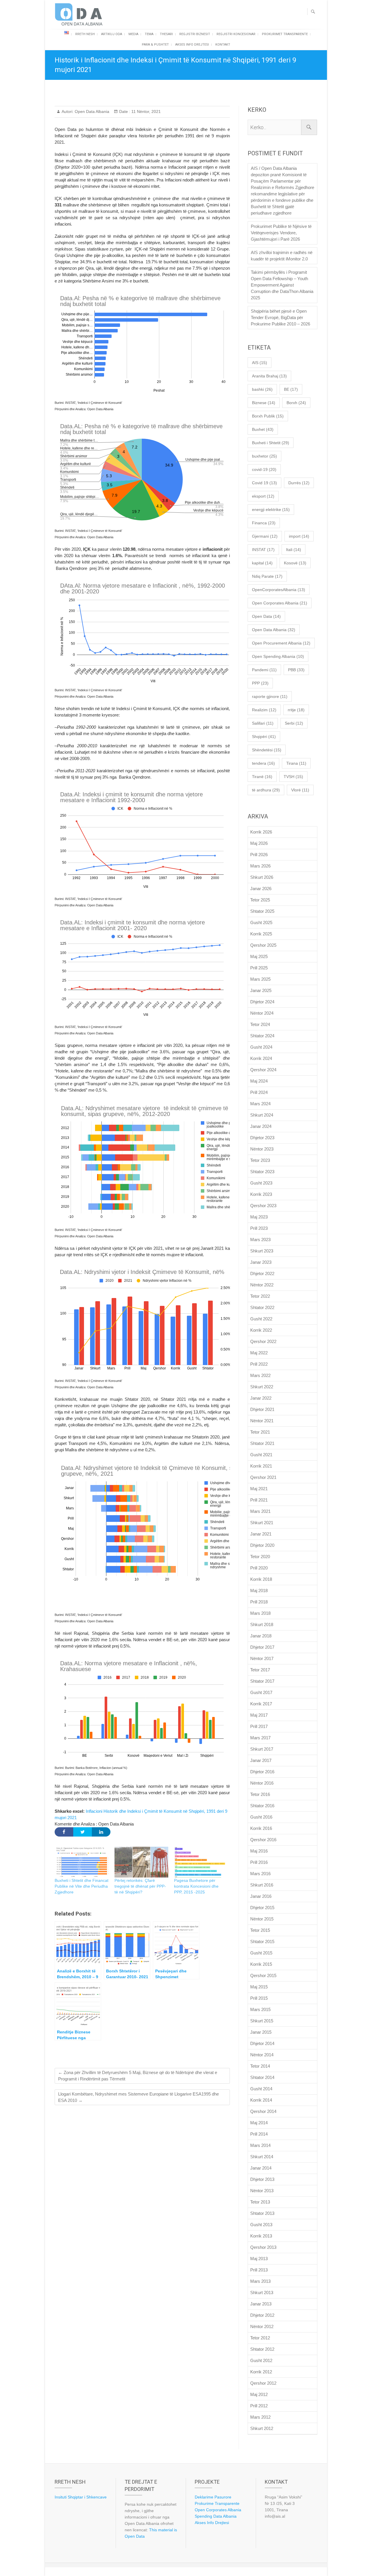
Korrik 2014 (261, 2100)
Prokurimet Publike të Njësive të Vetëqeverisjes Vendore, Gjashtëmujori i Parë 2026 (281, 233)
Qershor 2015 (263, 1975)
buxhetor (264, 456)
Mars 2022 (260, 1375)
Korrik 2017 (261, 1704)
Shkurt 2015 (262, 2021)
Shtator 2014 (262, 2077)
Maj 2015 (259, 1987)
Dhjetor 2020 (262, 1545)
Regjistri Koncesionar (236, 34)
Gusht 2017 (261, 1692)
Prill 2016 (259, 1862)
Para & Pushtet (155, 45)
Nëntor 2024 (262, 1013)
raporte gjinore (270, 696)
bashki (262, 389)
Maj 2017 (259, 1715)
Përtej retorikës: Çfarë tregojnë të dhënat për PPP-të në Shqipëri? (140, 1886)
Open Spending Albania (278, 656)
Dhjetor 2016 (262, 1772)
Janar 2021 (261, 1534)
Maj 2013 (259, 2259)
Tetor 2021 (260, 1432)
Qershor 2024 (263, 1070)
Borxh (296, 403)
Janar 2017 (261, 1760)
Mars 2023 (260, 1240)
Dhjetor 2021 (262, 1409)
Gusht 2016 (261, 1817)
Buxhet (263, 429)
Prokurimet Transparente (285, 34)
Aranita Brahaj (269, 376)
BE (291, 389)
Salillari (263, 723)
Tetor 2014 (260, 2066)
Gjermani (265, 536)
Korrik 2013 (261, 2236)
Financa (264, 523)
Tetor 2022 (260, 1296)
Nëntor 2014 (262, 2055)
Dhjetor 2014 (262, 2043)
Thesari (166, 34)
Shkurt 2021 (262, 1523)
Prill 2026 (259, 855)
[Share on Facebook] (64, 1832)
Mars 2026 (260, 866)
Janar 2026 (261, 889)
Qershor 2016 (263, 1840)
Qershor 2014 (263, 2111)
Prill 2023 (259, 1228)
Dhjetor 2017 (262, 1647)
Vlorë (300, 790)
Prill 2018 (259, 1602)
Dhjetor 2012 (262, 2315)
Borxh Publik (268, 416)
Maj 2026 (259, 843)
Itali (294, 550)
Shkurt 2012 (262, 2428)
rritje (296, 710)
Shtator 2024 (262, 1036)
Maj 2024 (259, 1081)
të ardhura (266, 790)
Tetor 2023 (260, 1160)
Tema (149, 34)
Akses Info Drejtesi (192, 45)
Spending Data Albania (216, 2516)
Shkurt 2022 (262, 1387)
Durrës (299, 483)
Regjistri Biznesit (195, 34)
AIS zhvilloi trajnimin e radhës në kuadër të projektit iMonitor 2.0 (282, 256)
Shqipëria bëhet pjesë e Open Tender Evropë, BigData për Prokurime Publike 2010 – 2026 (280, 317)
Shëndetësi (267, 750)
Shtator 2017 (262, 1681)
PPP (260, 683)
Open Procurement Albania (281, 643)
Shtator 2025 (262, 911)
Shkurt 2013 (262, 2293)
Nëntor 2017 (262, 1658)
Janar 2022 (261, 1398)
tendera (263, 763)
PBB (296, 670)
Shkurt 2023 (262, 1251)
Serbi (294, 723)
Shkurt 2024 (262, 1115)
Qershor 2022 (263, 1341)
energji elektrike (271, 510)
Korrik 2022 (261, 1330)
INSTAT (263, 550)
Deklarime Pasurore (213, 2497)
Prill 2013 (259, 2270)
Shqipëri (264, 737)
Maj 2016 (259, 1851)
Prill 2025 (259, 968)
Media (133, 34)
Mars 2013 (260, 2281)
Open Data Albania (91, 111)
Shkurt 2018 (262, 1624)
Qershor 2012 (263, 2383)
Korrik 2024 (261, 1058)
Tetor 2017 (260, 1670)
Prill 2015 (259, 1998)
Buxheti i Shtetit (271, 443)
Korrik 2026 (261, 832)
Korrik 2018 (261, 1579)
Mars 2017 (260, 1738)
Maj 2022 (259, 1353)
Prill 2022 (259, 1364)
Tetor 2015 (260, 1930)
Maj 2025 (259, 956)
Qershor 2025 (263, 945)
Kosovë (295, 563)
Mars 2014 (260, 2145)
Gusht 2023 (261, 1183)
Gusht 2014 (261, 2089)
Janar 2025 (261, 990)
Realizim (264, 710)
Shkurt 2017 (262, 1749)
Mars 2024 (260, 1104)
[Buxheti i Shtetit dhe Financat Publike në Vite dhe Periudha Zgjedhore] (82, 1862)
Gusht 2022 (261, 1319)
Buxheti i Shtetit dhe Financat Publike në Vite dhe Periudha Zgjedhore (82, 1886)
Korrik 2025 (261, 934)
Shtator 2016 (262, 1806)
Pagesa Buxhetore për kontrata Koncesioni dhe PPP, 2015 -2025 (196, 1886)
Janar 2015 (261, 2032)
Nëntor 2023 (262, 1149)
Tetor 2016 (260, 1794)
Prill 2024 (259, 1092)
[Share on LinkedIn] (101, 1832)
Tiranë (262, 777)
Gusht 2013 (261, 2225)
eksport (263, 496)
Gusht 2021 (261, 1455)
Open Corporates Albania (280, 603)
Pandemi (264, 670)
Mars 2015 (260, 2009)
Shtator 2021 (262, 1443)
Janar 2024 (261, 1126)
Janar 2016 (261, 1896)
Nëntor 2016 (262, 1783)
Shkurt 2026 (262, 877)
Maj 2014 (259, 2123)
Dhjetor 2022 (262, 1273)
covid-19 (264, 469)
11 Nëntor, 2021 (145, 111)
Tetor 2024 (260, 1024)
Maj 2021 (259, 1489)
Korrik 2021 (261, 1466)
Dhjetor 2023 (262, 1138)
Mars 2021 (260, 1511)
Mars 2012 (260, 2417)
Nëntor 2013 (262, 2191)
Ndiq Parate (267, 576)
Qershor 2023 (263, 1206)
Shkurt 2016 (262, 1885)
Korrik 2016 (261, 1828)
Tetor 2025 (260, 900)
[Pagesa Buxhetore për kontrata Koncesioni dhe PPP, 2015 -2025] (201, 1862)
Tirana (296, 763)
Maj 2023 (259, 1217)
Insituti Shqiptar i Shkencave (81, 2497)
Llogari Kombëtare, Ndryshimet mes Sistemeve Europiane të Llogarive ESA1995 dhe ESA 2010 (138, 2097)
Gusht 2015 (261, 1953)
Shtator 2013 (262, 2213)
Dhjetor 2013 (262, 2179)
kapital (262, 563)
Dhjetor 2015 (262, 1908)
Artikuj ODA (112, 34)
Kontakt (223, 45)
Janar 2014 (261, 2168)
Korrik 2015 (261, 1964)
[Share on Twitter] (83, 1832)
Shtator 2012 (262, 2349)
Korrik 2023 (261, 1194)
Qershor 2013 (263, 2247)
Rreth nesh (85, 34)
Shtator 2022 (262, 1307)
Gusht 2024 (261, 1047)
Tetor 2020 (260, 1557)
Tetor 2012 (260, 2338)
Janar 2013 (261, 2304)
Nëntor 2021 (262, 1421)
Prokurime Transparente (217, 2503)
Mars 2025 (260, 979)
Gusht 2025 (261, 922)
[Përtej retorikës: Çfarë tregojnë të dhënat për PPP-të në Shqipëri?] (142, 1862)
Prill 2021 (259, 1500)
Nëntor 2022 (262, 1285)
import (299, 536)
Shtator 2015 (262, 1942)
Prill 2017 (259, 1726)
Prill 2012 (259, 2406)
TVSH (293, 777)
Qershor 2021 (263, 1477)
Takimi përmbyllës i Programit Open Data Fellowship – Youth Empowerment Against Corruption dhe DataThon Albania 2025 (282, 285)
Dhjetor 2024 (262, 1002)
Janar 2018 (261, 1636)
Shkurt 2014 (262, 2157)
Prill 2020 (259, 1568)
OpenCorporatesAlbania (279, 590)
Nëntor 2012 (262, 2326)
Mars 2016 (260, 1874)
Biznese (264, 403)
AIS (260, 363)
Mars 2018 (260, 1613)
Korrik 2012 (261, 2372)
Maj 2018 (259, 1591)
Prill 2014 (259, 2134)
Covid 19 (264, 483)
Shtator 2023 (262, 1172)
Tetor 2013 (260, 2202)
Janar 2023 (261, 1262)
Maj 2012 (259, 2394)
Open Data (266, 616)
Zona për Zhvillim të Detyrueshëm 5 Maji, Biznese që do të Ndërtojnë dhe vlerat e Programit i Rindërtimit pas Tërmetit (138, 2076)
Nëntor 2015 (262, 1919)
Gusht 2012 (261, 2360)
